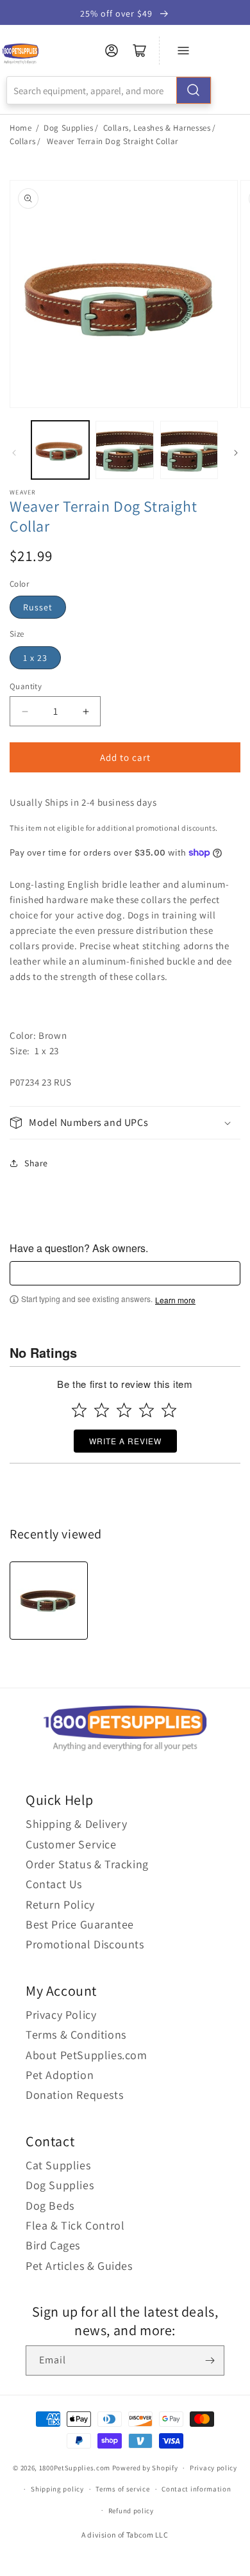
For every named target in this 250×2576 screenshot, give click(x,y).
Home (21, 128)
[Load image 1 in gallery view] (60, 450)
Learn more (175, 1300)
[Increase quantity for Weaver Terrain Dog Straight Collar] (86, 711)
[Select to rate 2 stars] (102, 1410)
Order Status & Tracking (87, 1864)
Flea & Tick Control (75, 2225)
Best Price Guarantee (80, 1924)
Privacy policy (213, 2468)
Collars (22, 141)
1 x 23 (35, 658)
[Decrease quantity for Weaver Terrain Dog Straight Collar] (25, 711)
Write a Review (125, 1441)
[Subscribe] (210, 2360)
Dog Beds (50, 2205)
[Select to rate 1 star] (79, 1410)
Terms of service (122, 2489)
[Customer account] (112, 51)
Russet (38, 607)
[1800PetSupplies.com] (20, 54)
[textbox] (125, 1273)
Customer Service (71, 1844)
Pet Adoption (60, 2075)
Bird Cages (53, 2245)
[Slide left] (14, 453)
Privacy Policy (61, 2015)
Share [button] (36, 1163)
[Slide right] (236, 453)
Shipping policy (57, 2489)
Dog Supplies (68, 128)
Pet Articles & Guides (79, 2266)
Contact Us (54, 1884)
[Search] (194, 90)
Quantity (26, 686)
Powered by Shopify (145, 2468)
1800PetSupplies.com (75, 2468)
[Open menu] (183, 51)
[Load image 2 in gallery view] (124, 450)
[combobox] (109, 90)
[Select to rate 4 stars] (146, 1410)
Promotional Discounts (85, 1944)
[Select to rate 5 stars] (169, 1410)
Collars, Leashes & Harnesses (157, 128)
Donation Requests (74, 2095)
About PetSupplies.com (87, 2055)
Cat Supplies (58, 2165)
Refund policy (131, 2511)
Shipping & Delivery (76, 1824)
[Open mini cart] (140, 51)
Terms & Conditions (76, 2034)
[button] (125, 1123)
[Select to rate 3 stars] (124, 1410)
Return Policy (60, 1904)
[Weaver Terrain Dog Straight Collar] (49, 1601)
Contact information (196, 2489)
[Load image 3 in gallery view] (189, 450)
